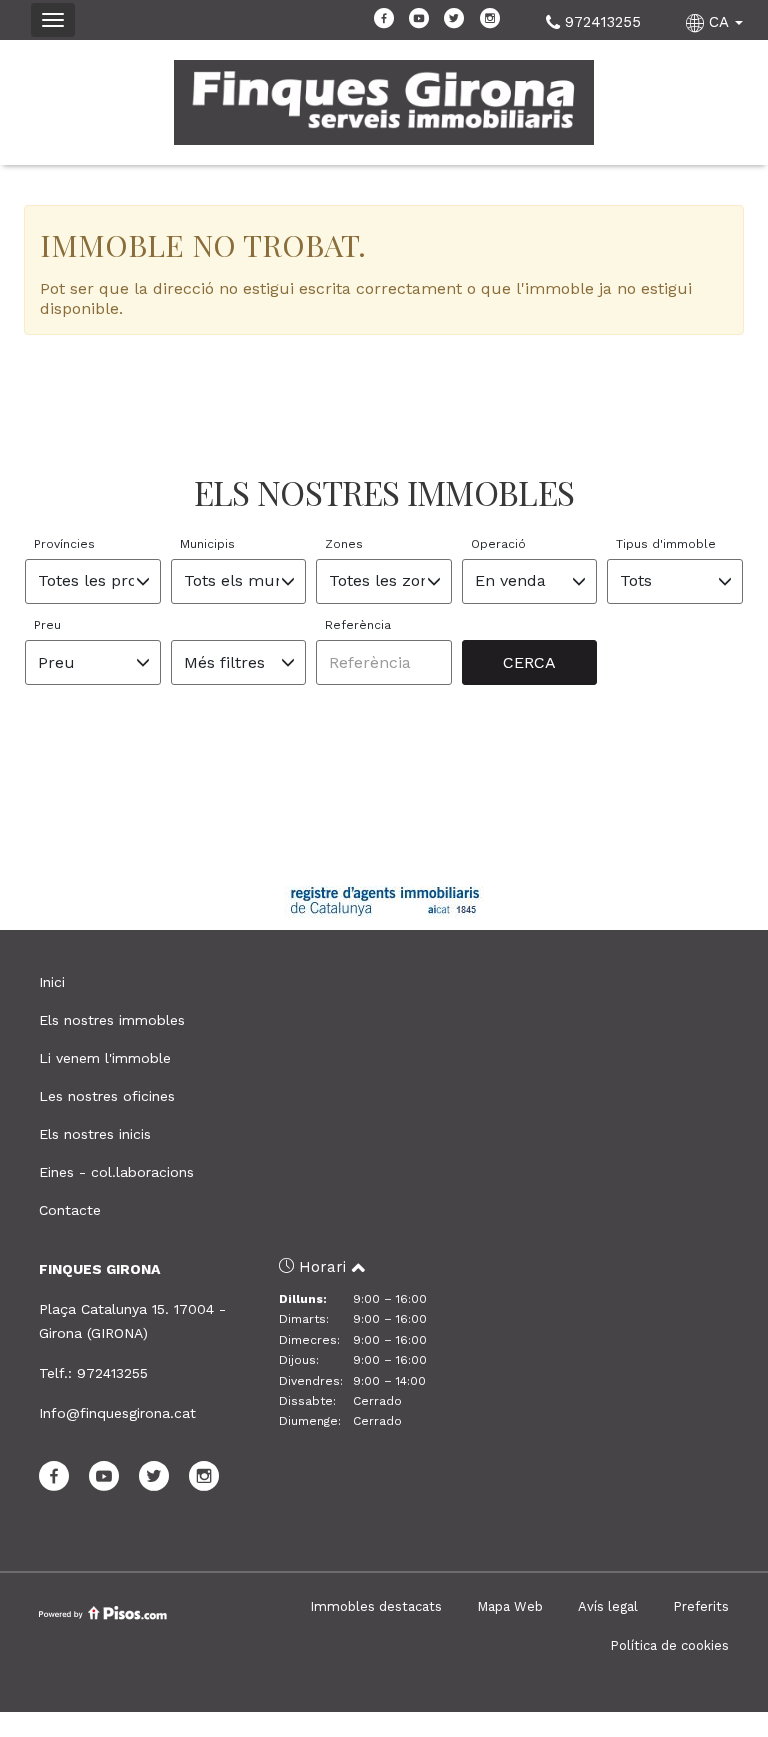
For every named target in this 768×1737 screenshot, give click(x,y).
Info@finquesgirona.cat (117, 1413)
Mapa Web (510, 1606)
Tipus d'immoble (666, 544)
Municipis (207, 544)
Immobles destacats (376, 1606)
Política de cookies (669, 1645)
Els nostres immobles (112, 1020)
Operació (498, 544)
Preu (47, 625)
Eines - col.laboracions (116, 1172)
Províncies (64, 544)
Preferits (701, 1606)
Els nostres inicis (95, 1134)
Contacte (70, 1210)
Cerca (529, 662)
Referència (358, 625)
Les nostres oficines (107, 1096)
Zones (344, 544)
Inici (52, 982)
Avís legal (608, 1606)
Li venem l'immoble (105, 1058)
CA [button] (718, 22)
